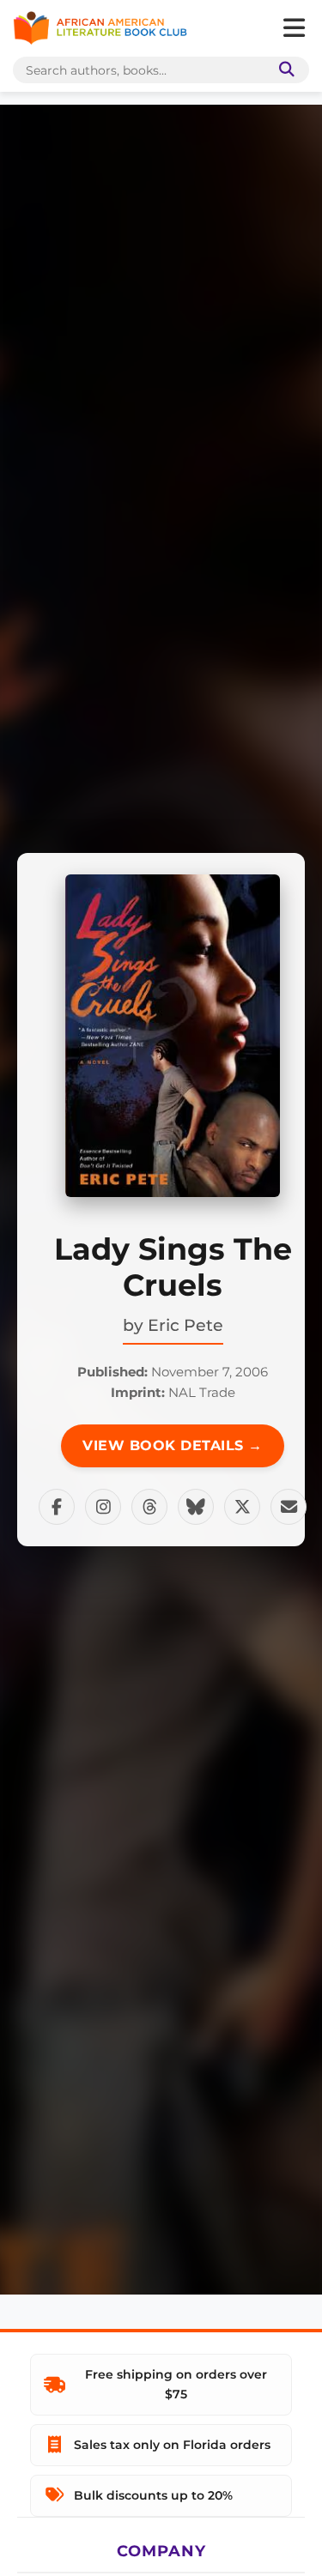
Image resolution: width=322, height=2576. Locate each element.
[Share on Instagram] (103, 1507)
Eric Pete (185, 1325)
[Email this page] (289, 1507)
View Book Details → (173, 1445)
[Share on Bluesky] (196, 1507)
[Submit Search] (283, 70)
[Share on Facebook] (57, 1507)
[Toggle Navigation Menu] (294, 28)
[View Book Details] (173, 1036)
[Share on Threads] (149, 1507)
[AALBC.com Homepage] (100, 28)
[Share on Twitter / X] (242, 1507)
